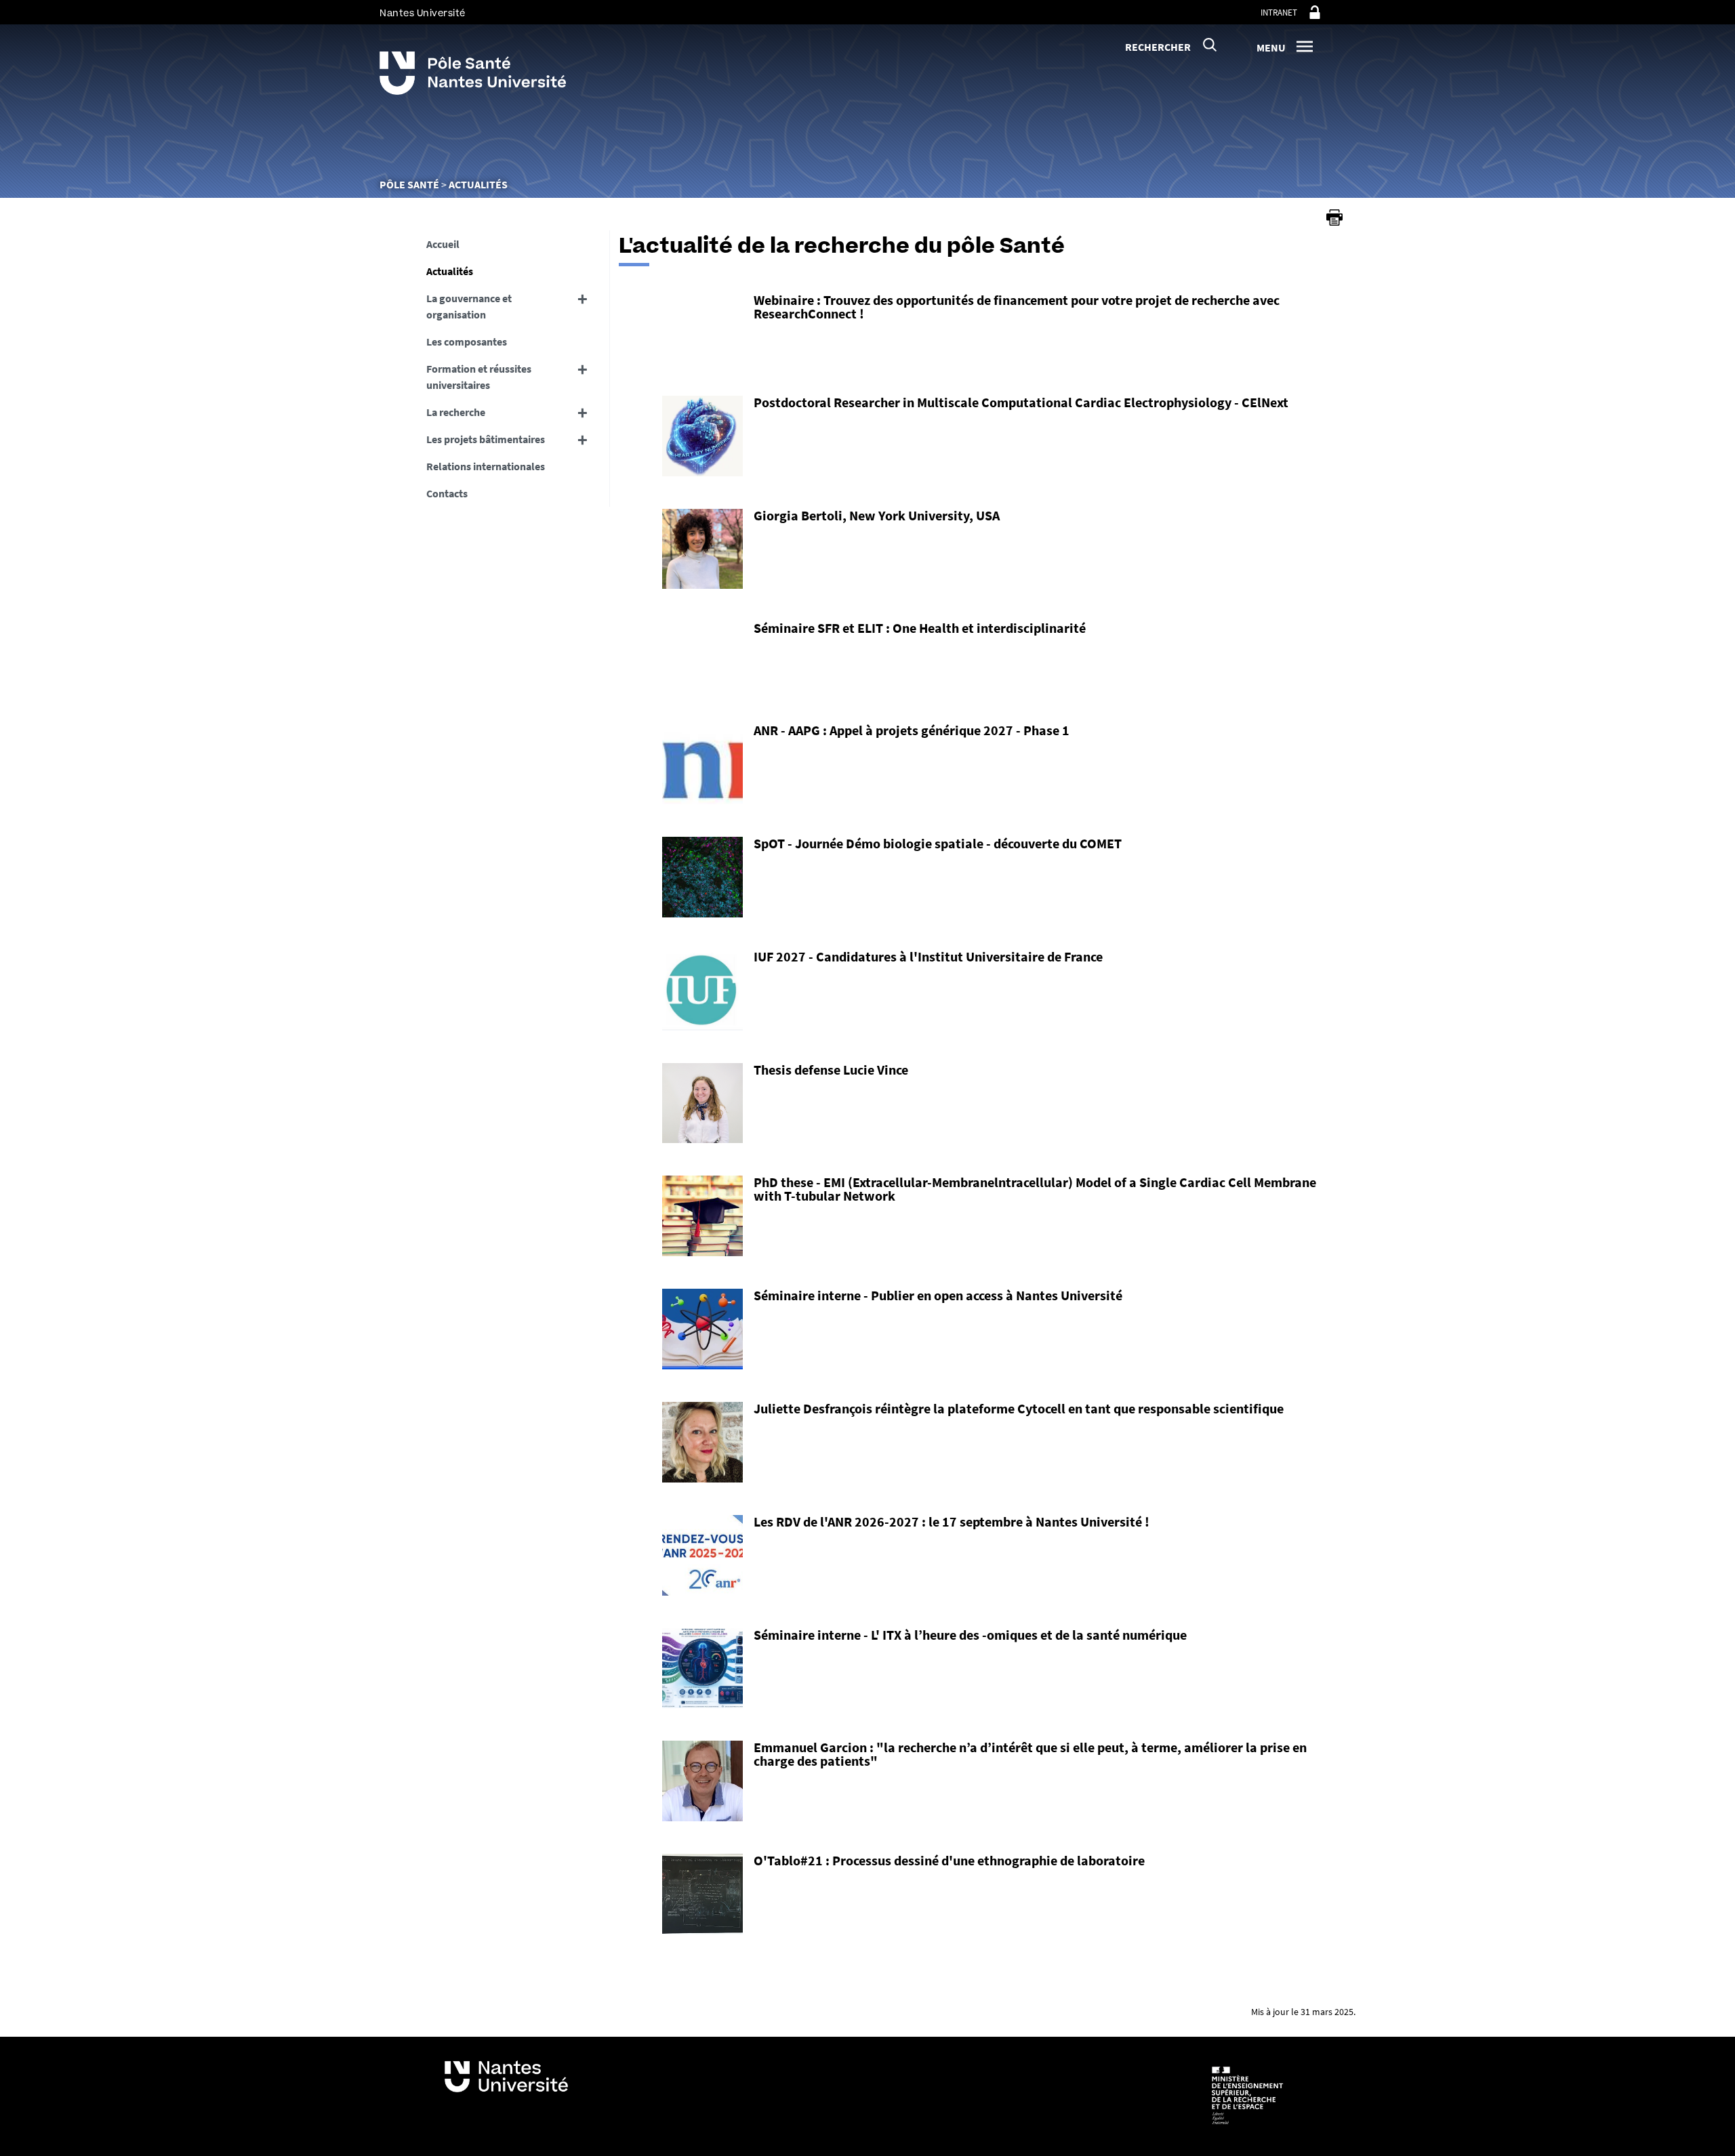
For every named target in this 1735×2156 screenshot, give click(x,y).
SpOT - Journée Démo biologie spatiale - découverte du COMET (938, 843)
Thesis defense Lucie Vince (831, 1070)
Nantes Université (423, 13)
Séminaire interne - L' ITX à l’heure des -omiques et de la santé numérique (970, 1635)
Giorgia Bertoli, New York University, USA (877, 515)
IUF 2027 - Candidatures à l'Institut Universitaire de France (928, 956)
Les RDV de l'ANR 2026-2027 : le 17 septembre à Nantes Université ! (952, 1521)
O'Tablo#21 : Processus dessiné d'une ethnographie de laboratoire (949, 1860)
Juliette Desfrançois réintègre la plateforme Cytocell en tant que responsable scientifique (1019, 1408)
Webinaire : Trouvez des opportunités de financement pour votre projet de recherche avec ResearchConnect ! (1017, 307)
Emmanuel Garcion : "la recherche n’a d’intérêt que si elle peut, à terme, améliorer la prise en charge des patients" (1030, 1754)
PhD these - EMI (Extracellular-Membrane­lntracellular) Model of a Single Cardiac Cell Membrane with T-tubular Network (1035, 1189)
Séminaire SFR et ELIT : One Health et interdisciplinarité (920, 628)
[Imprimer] (1334, 217)
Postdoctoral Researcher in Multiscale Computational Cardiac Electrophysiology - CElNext (1021, 402)
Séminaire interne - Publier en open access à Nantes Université (938, 1295)
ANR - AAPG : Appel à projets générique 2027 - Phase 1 (912, 730)
